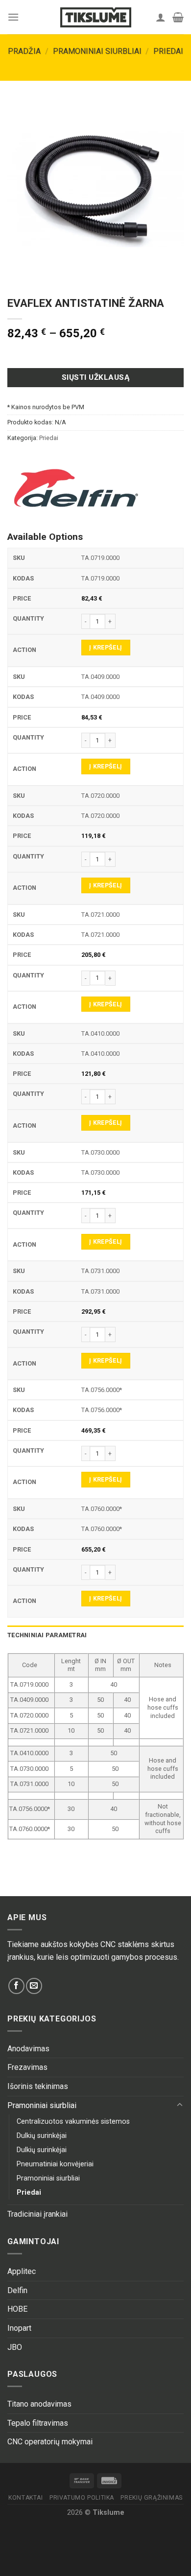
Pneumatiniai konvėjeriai (55, 2164)
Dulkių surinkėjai (42, 2136)
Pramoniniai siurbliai (97, 51)
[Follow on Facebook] (16, 1986)
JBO (15, 2347)
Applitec (22, 2271)
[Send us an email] (34, 1986)
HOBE (17, 2309)
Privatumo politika (82, 2498)
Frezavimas (27, 2067)
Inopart (19, 2328)
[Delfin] (76, 488)
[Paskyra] (161, 17)
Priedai (168, 51)
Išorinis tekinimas (38, 2086)
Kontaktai (26, 2498)
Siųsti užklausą (95, 377)
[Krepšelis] (178, 17)
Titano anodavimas (39, 2404)
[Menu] (13, 17)
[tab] (95, 1635)
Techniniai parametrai (47, 1635)
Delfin (17, 2290)
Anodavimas (28, 2049)
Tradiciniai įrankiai (37, 2214)
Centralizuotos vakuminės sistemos (73, 2122)
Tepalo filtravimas (38, 2423)
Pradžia (24, 51)
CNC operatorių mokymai (50, 2442)
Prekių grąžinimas (151, 2498)
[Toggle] (180, 2105)
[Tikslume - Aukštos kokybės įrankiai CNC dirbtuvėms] (95, 17)
